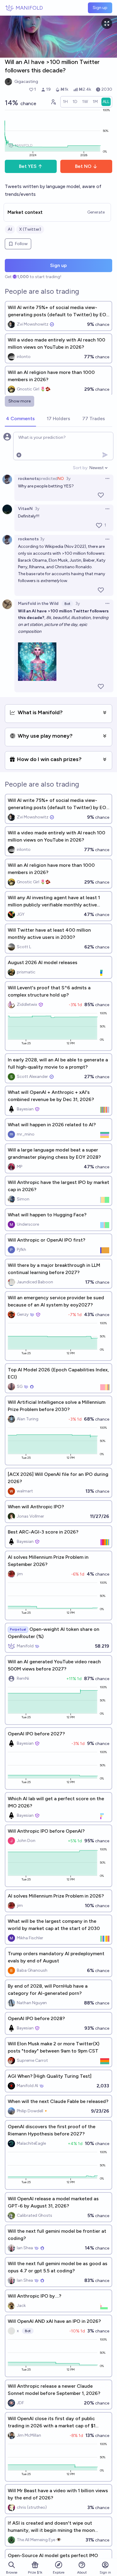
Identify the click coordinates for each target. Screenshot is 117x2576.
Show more (19, 401)
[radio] (65, 102)
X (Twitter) (30, 229)
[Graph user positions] (53, 102)
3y (68, 479)
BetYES (28, 166)
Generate (96, 212)
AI (10, 229)
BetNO (83, 166)
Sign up (100, 8)
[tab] (20, 419)
